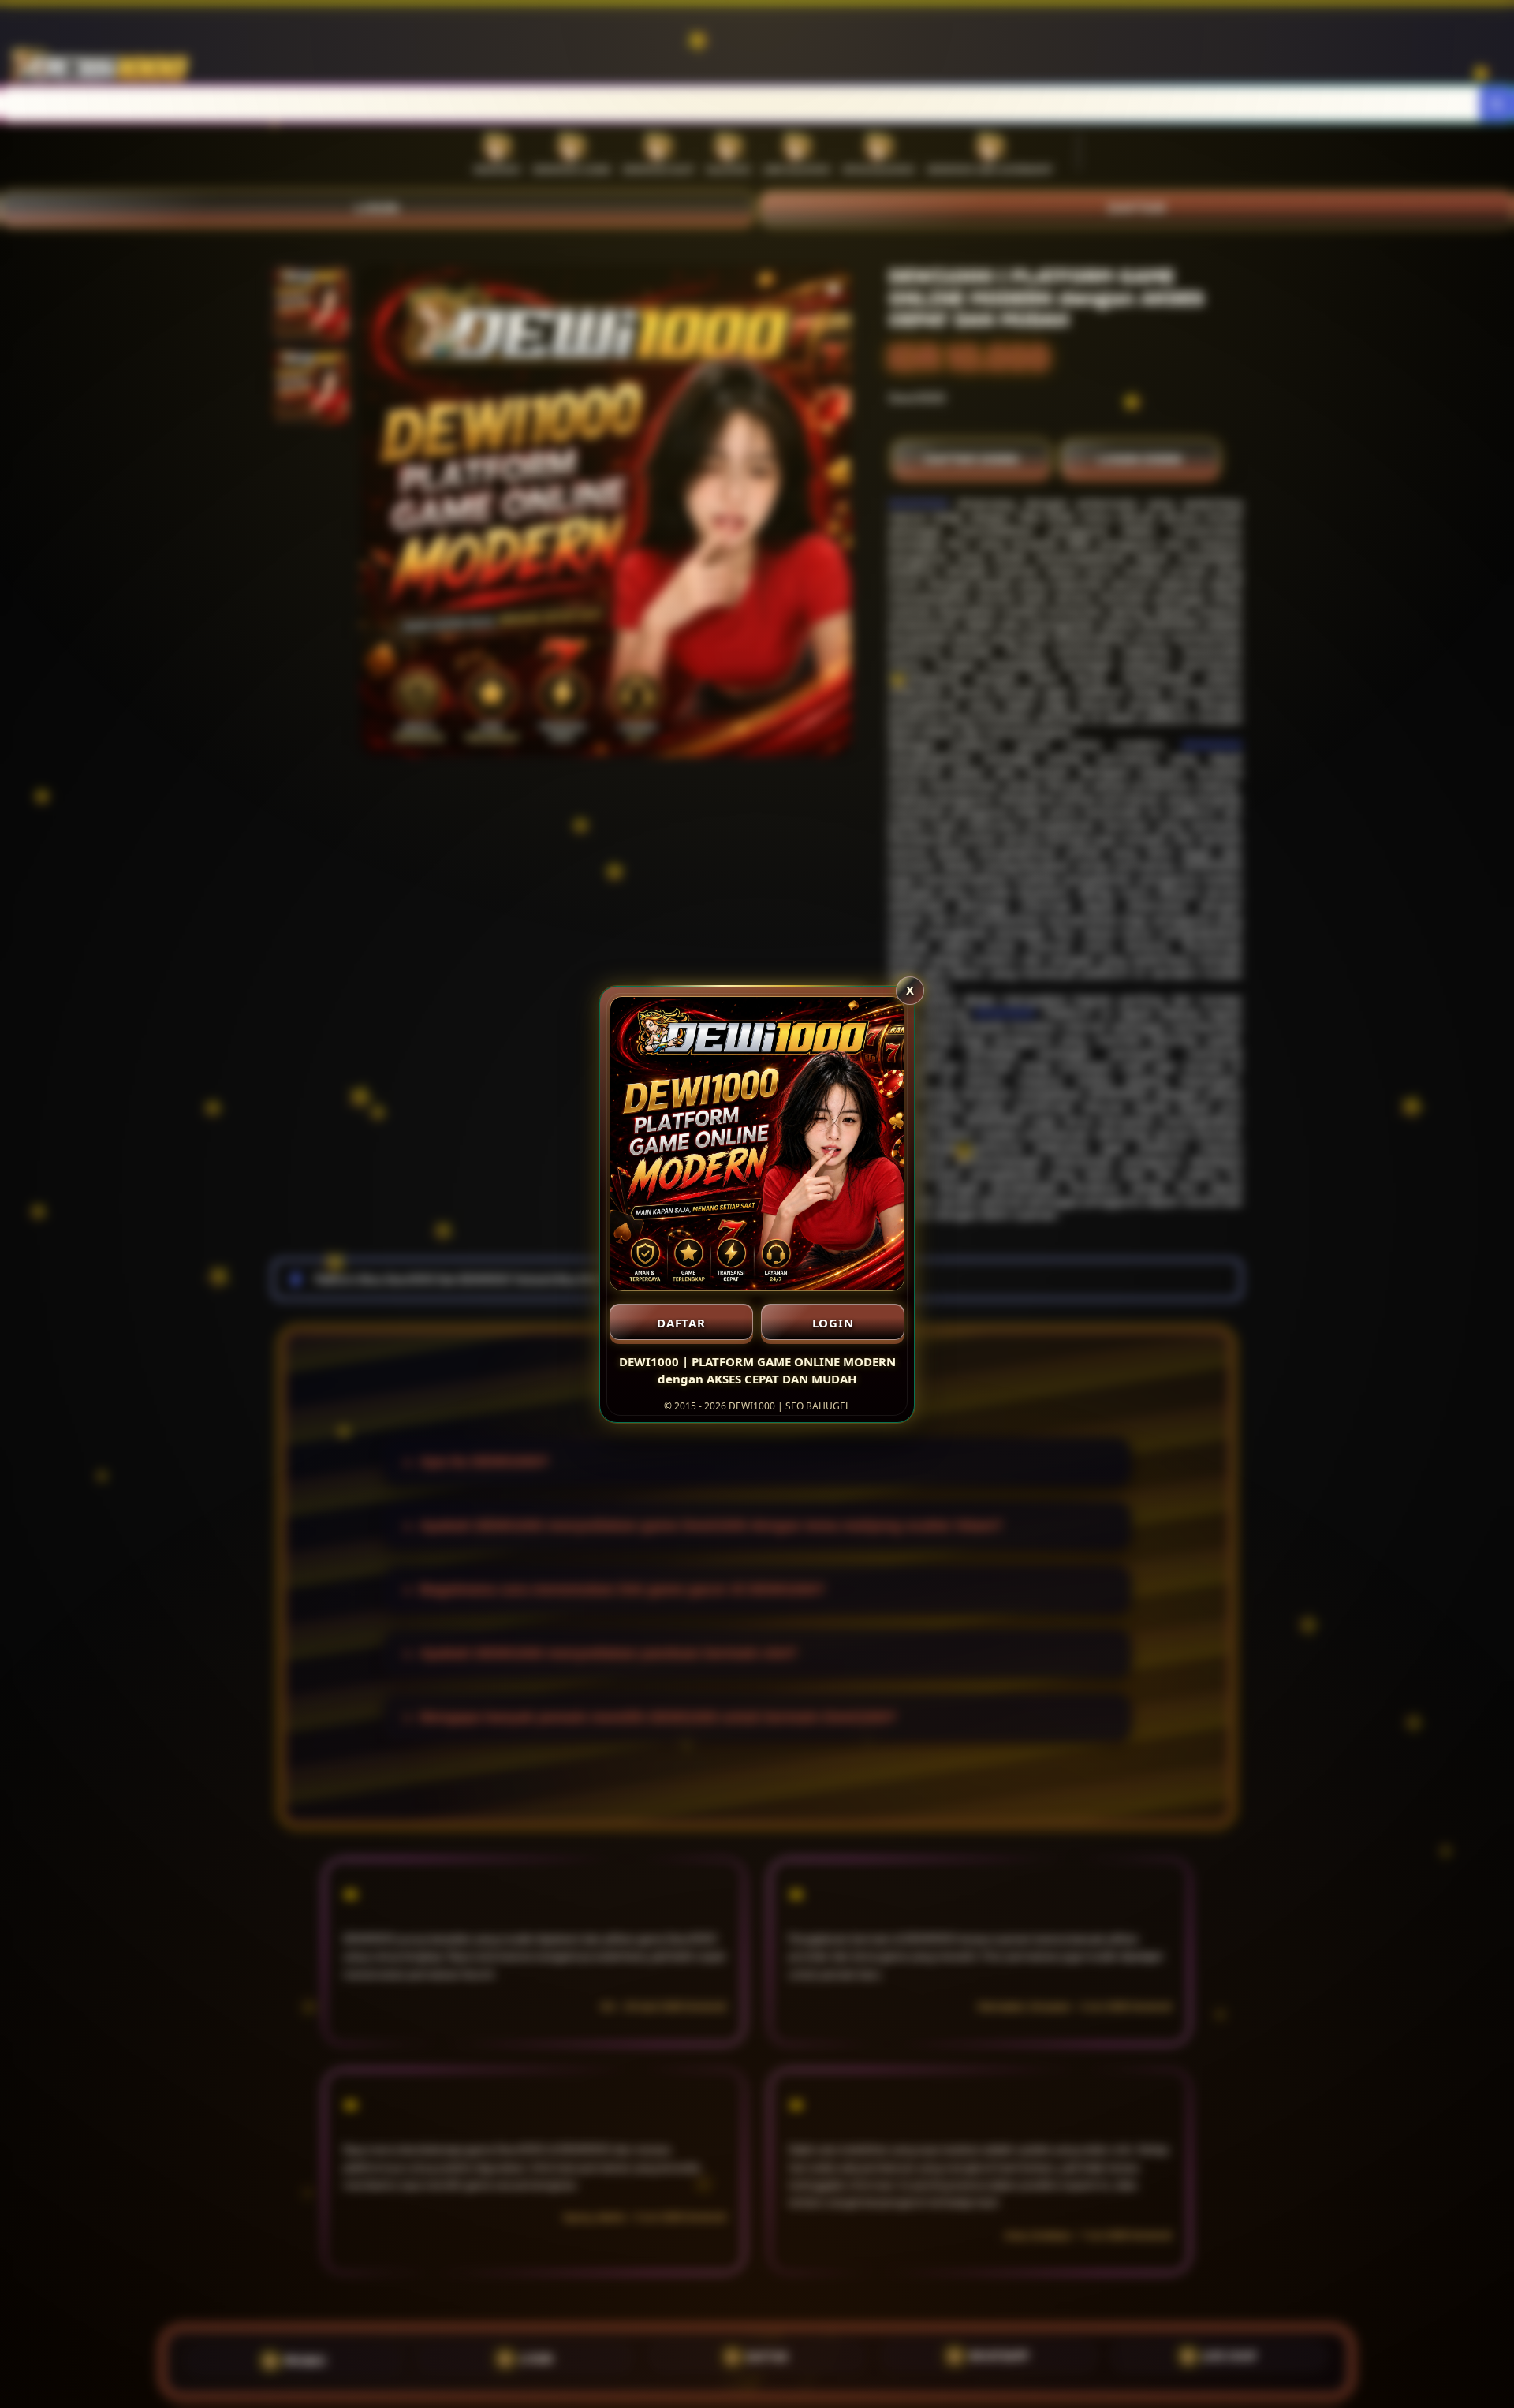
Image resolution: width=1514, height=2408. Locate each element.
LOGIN (833, 1323)
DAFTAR (681, 1323)
